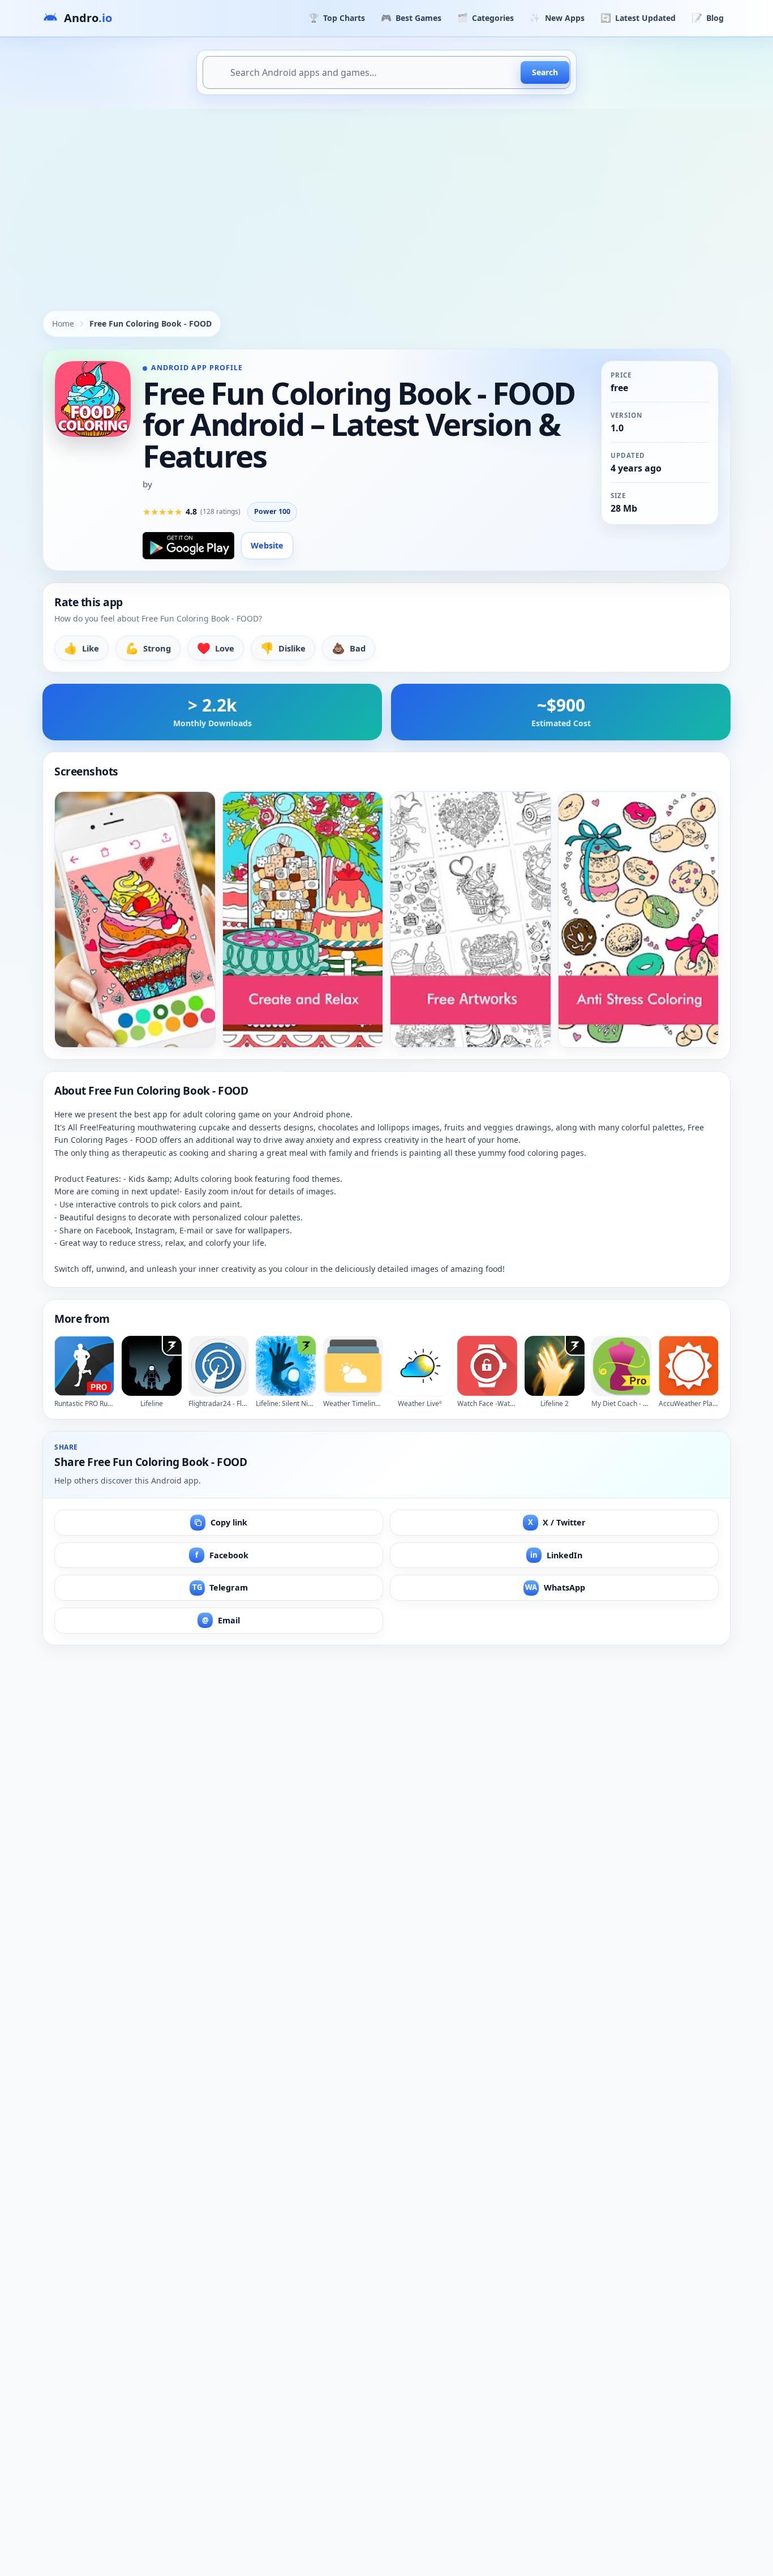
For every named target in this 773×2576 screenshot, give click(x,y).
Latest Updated (638, 18)
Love (216, 648)
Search (545, 72)
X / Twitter (557, 1522)
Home (63, 323)
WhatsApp (555, 1587)
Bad (349, 648)
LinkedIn (556, 1555)
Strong (148, 648)
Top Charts (337, 18)
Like (81, 648)
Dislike (283, 648)
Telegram (220, 1587)
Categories (486, 18)
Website (267, 545)
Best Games (411, 18)
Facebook (222, 1555)
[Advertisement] (386, 194)
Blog (708, 18)
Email (221, 1620)
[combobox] (386, 72)
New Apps (557, 18)
